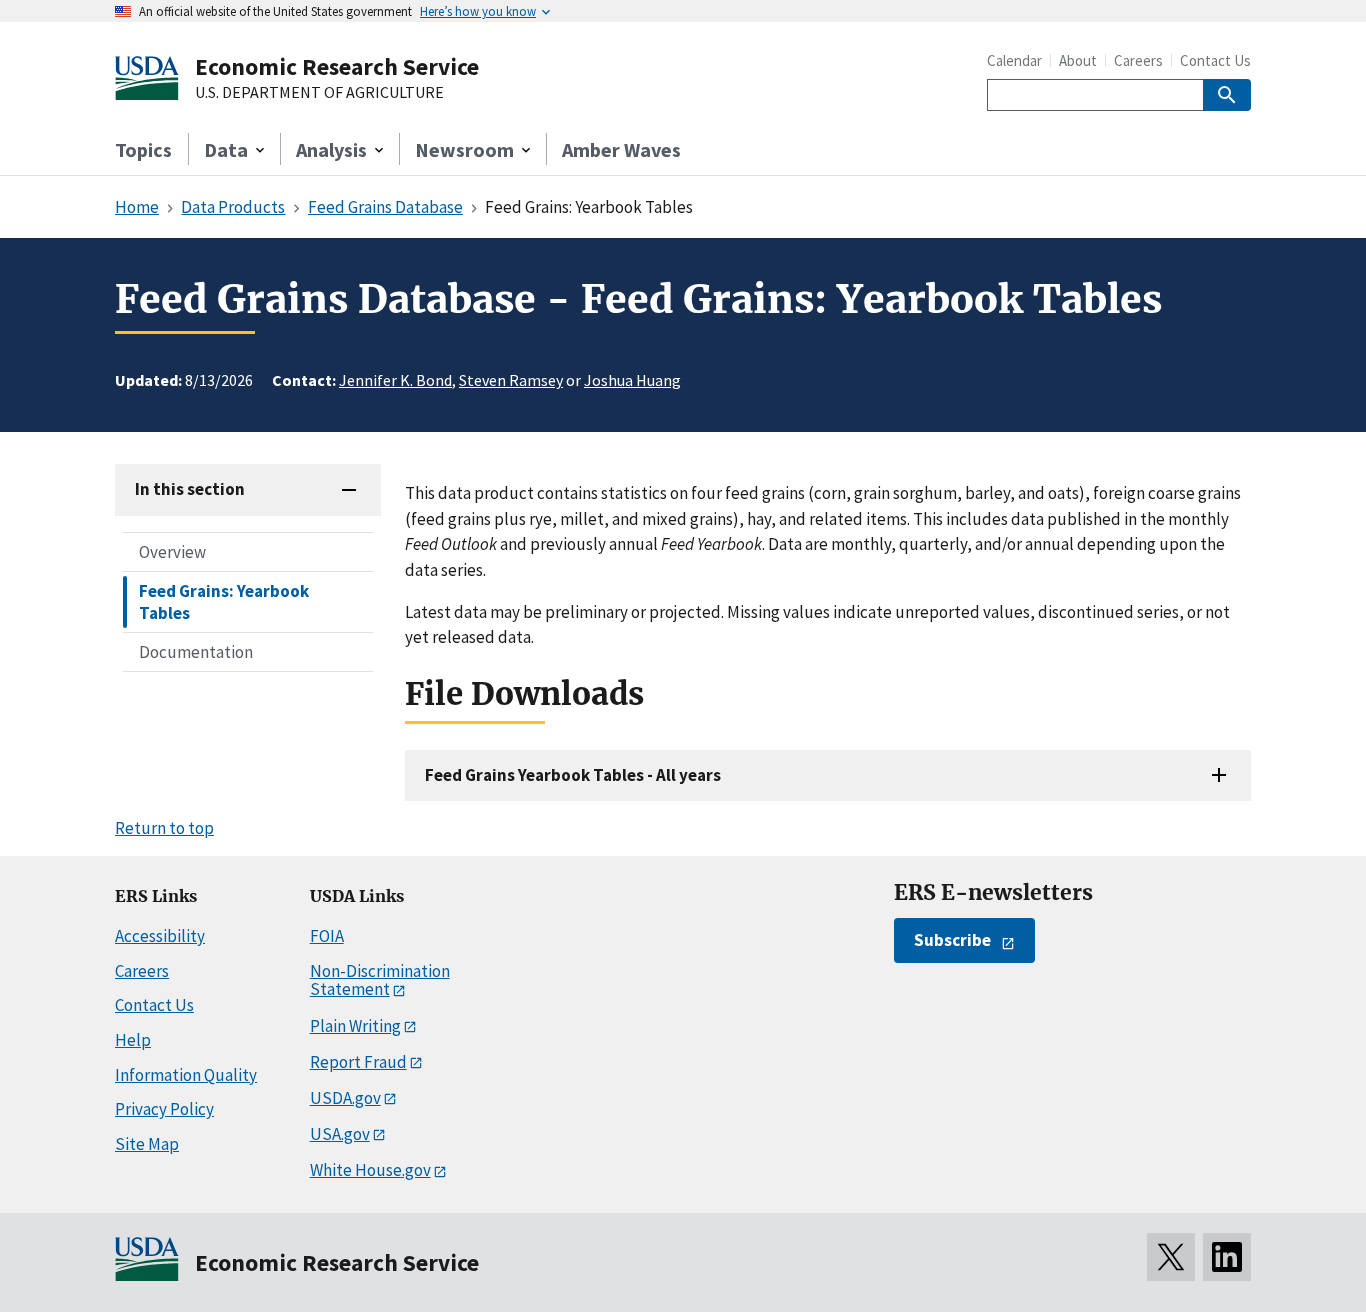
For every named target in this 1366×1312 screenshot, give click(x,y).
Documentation (196, 652)
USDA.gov (345, 1098)
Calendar (1014, 60)
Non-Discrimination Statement (380, 980)
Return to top (164, 828)
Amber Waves (621, 149)
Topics (143, 149)
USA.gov (340, 1134)
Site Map (147, 1144)
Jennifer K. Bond (395, 380)
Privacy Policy (164, 1109)
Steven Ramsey (511, 380)
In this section (190, 489)
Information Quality (186, 1075)
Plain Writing (355, 1026)
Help (133, 1040)
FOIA (327, 936)
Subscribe (952, 940)
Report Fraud (358, 1062)
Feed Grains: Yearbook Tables (224, 602)
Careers (1138, 60)
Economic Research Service (337, 66)
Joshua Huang (632, 380)
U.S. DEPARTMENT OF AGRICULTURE (319, 93)
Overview (172, 552)
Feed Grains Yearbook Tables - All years (573, 775)
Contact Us (1215, 60)
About (1078, 60)
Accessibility (160, 936)
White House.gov (370, 1170)
